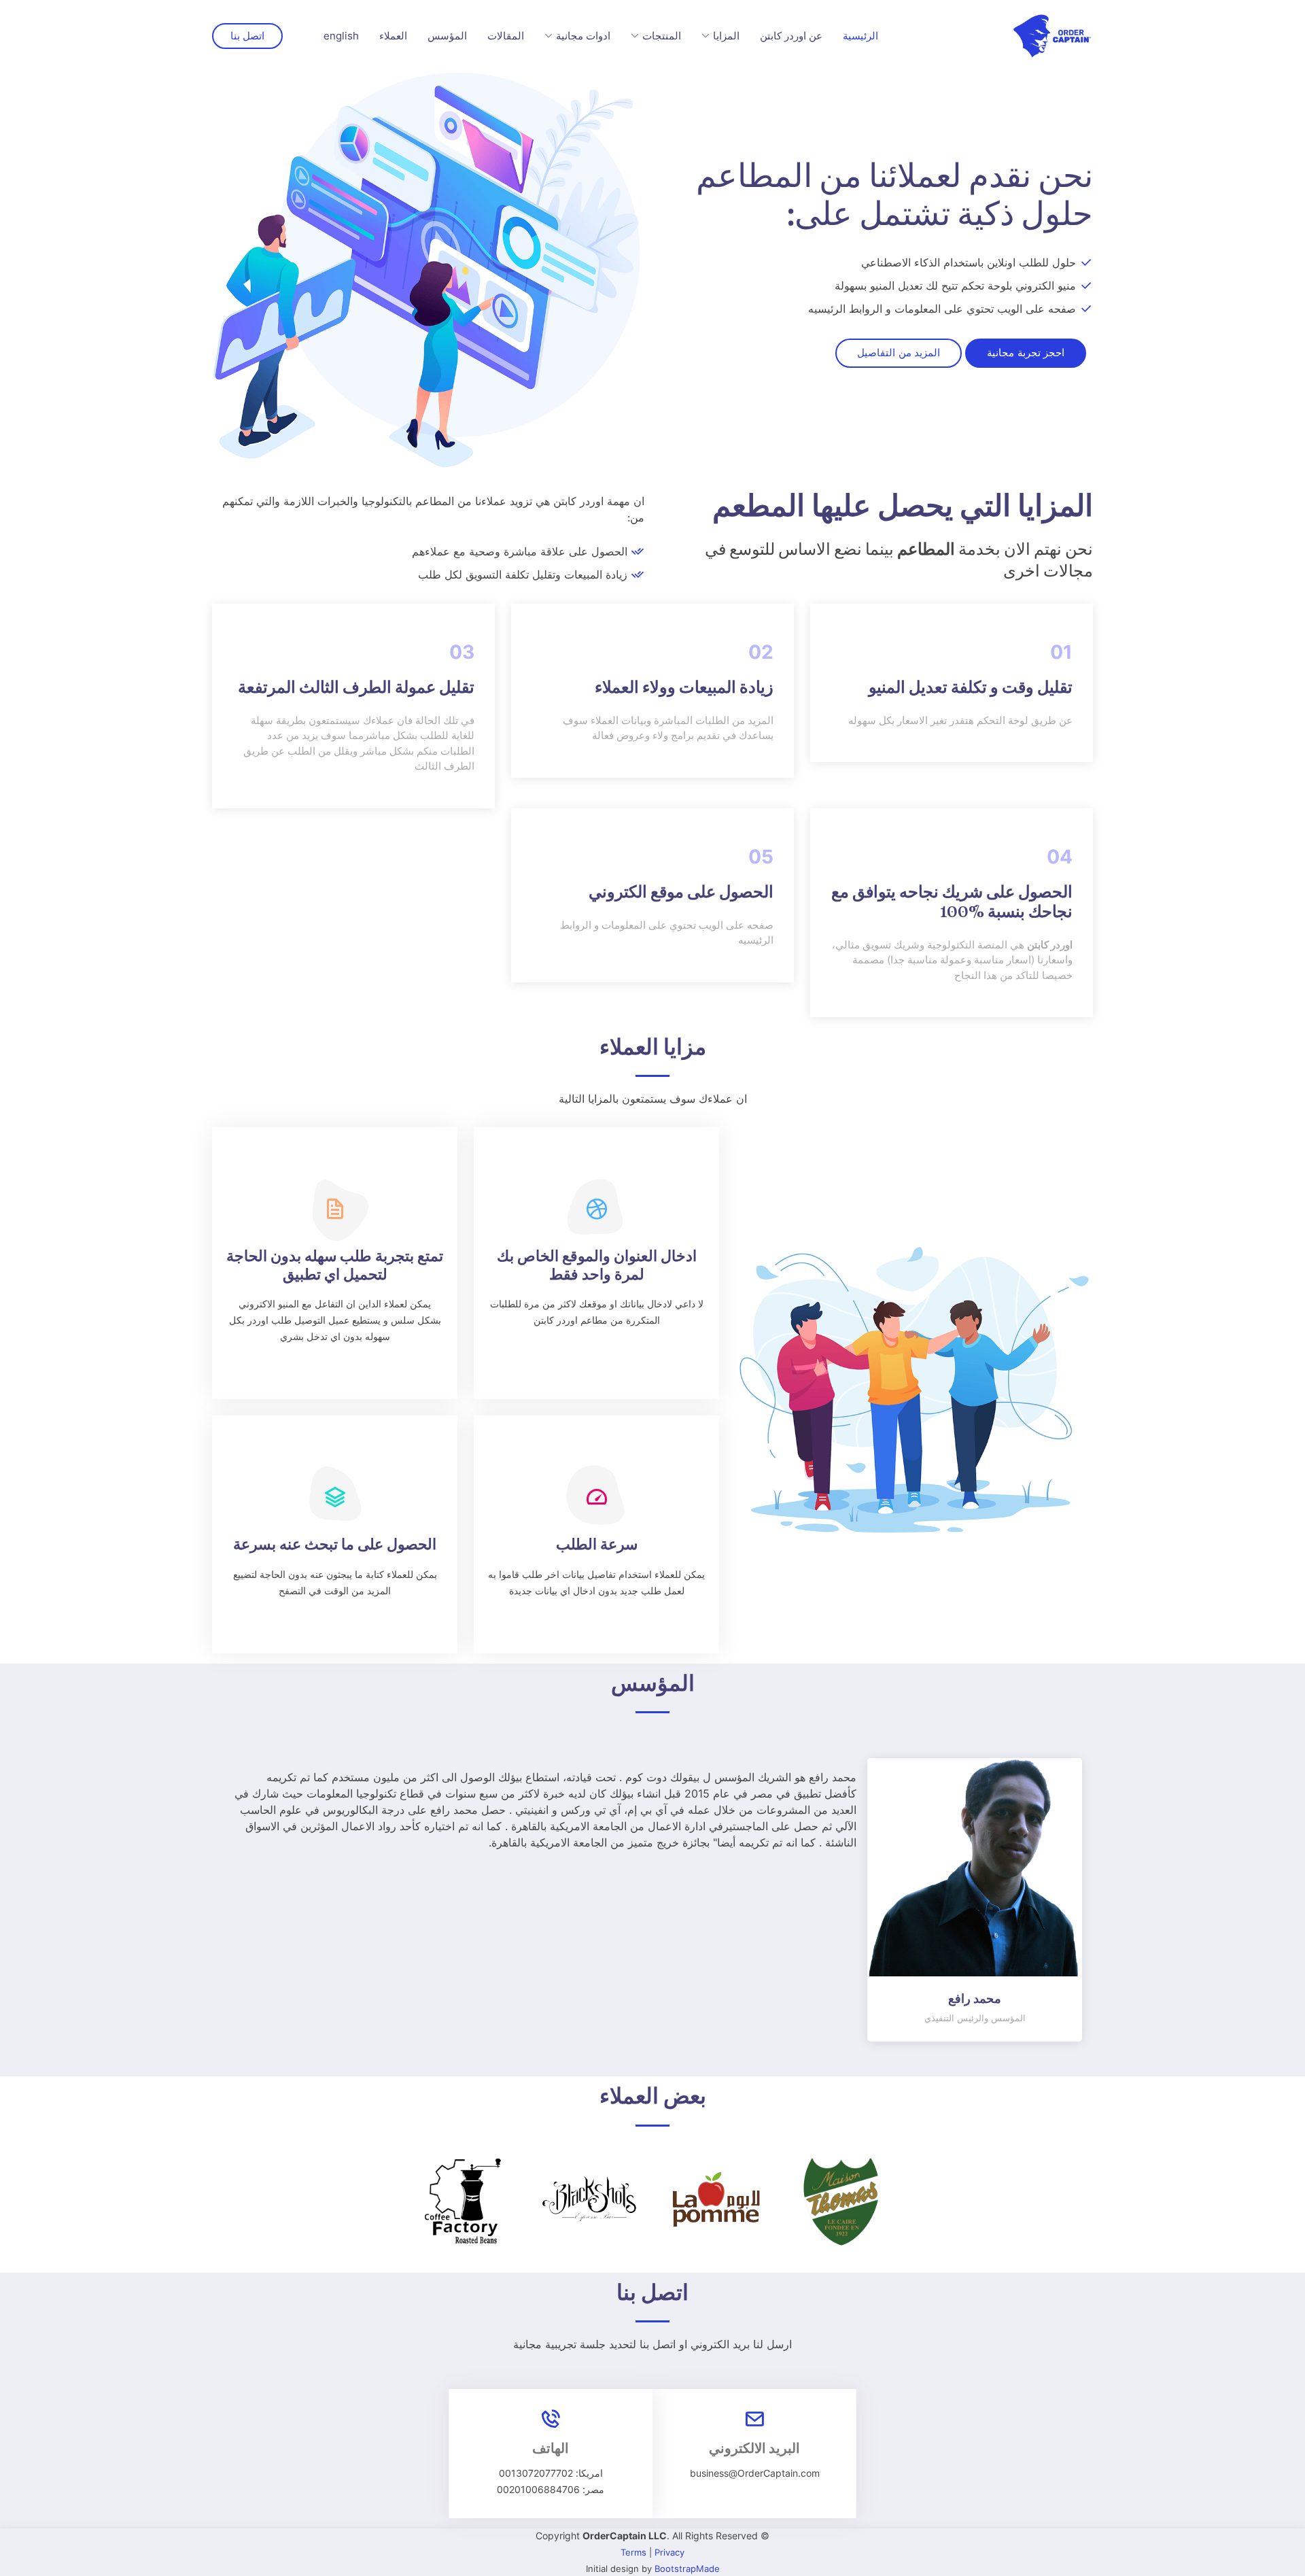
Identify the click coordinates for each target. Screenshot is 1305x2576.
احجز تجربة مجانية (1026, 353)
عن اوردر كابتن (791, 36)
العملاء (393, 36)
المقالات (506, 36)
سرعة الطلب (597, 1546)
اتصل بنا (247, 36)
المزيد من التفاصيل (899, 353)
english (341, 36)
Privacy (669, 2552)
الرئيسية (860, 36)
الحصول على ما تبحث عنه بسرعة (335, 1546)
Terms (633, 2552)
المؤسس (447, 36)
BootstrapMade (687, 2569)
